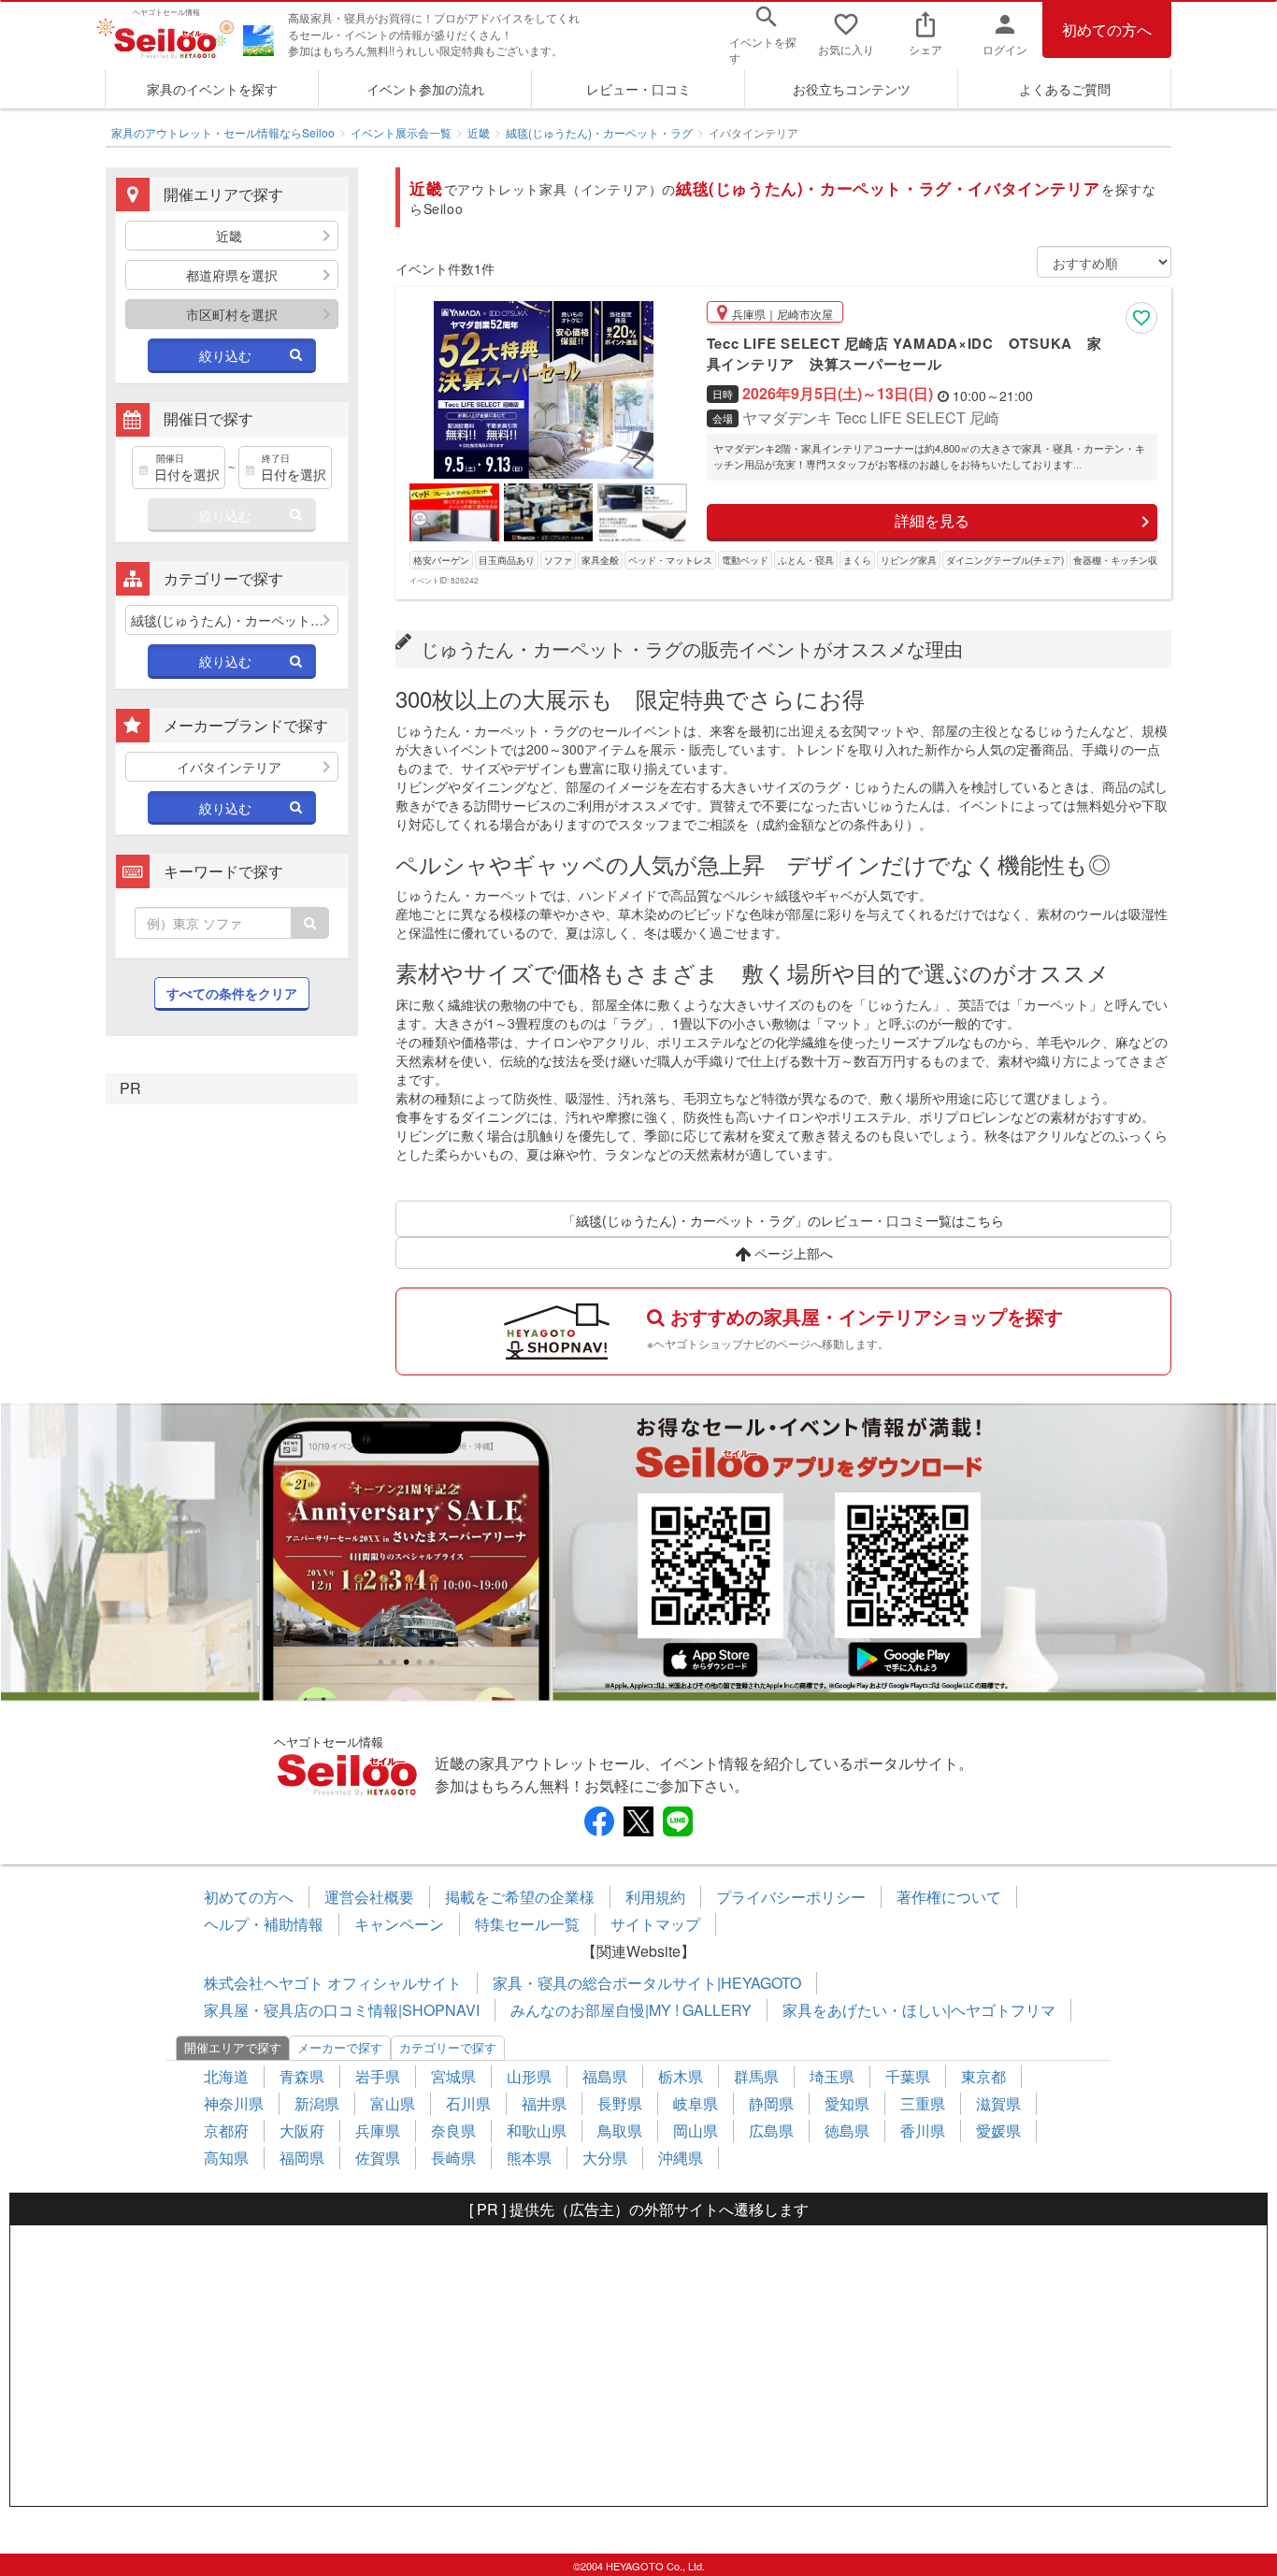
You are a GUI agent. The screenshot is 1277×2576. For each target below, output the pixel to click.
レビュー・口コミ (638, 89)
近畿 (479, 132)
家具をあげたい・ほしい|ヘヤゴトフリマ (919, 2010)
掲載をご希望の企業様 (520, 1897)
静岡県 (771, 2103)
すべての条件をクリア (232, 993)
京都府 (226, 2130)
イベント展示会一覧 (401, 132)
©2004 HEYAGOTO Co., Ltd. (639, 2566)
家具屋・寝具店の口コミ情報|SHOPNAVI (342, 2010)
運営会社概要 (369, 1897)
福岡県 (302, 2158)
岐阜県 (696, 2103)
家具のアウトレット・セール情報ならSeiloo (223, 132)
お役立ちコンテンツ (852, 89)
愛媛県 (998, 2130)
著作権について (949, 1897)
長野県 (620, 2103)
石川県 (468, 2103)
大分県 (605, 2158)
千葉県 (908, 2076)
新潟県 (317, 2103)
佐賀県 (378, 2158)
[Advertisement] (638, 2366)
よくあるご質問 (1065, 89)
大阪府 (302, 2130)
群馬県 (756, 2076)
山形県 (529, 2076)
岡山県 (696, 2130)
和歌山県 (537, 2130)
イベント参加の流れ (425, 89)
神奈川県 (234, 2103)
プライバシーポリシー (791, 1897)
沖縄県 (681, 2158)
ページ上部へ (792, 1253)
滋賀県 (998, 2103)
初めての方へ (1107, 29)
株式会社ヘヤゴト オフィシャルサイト (333, 1983)
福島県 (605, 2076)
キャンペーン (399, 1924)
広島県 (771, 2130)
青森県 (302, 2076)
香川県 (923, 2130)
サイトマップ (655, 1924)
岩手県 (378, 2076)
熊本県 (529, 2158)
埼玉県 (832, 2076)
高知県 (226, 2158)
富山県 (393, 2103)
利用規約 (655, 1897)
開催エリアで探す (233, 2047)
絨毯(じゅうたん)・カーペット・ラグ (599, 132)
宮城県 (453, 2076)
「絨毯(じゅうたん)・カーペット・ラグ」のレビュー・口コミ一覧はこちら (783, 1220)
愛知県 (847, 2103)
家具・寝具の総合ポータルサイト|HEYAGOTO (647, 1983)
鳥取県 (620, 2130)
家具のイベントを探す (212, 89)
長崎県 (453, 2158)
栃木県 (681, 2076)
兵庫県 (378, 2130)
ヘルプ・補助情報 (264, 1924)
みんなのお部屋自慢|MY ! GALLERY (631, 2010)
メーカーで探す (340, 2047)
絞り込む (225, 355)
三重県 (923, 2103)
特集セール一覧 (527, 1924)
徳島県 (847, 2130)
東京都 (983, 2076)
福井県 (544, 2103)
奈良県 (453, 2130)
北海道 (226, 2076)
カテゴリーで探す (448, 2047)
